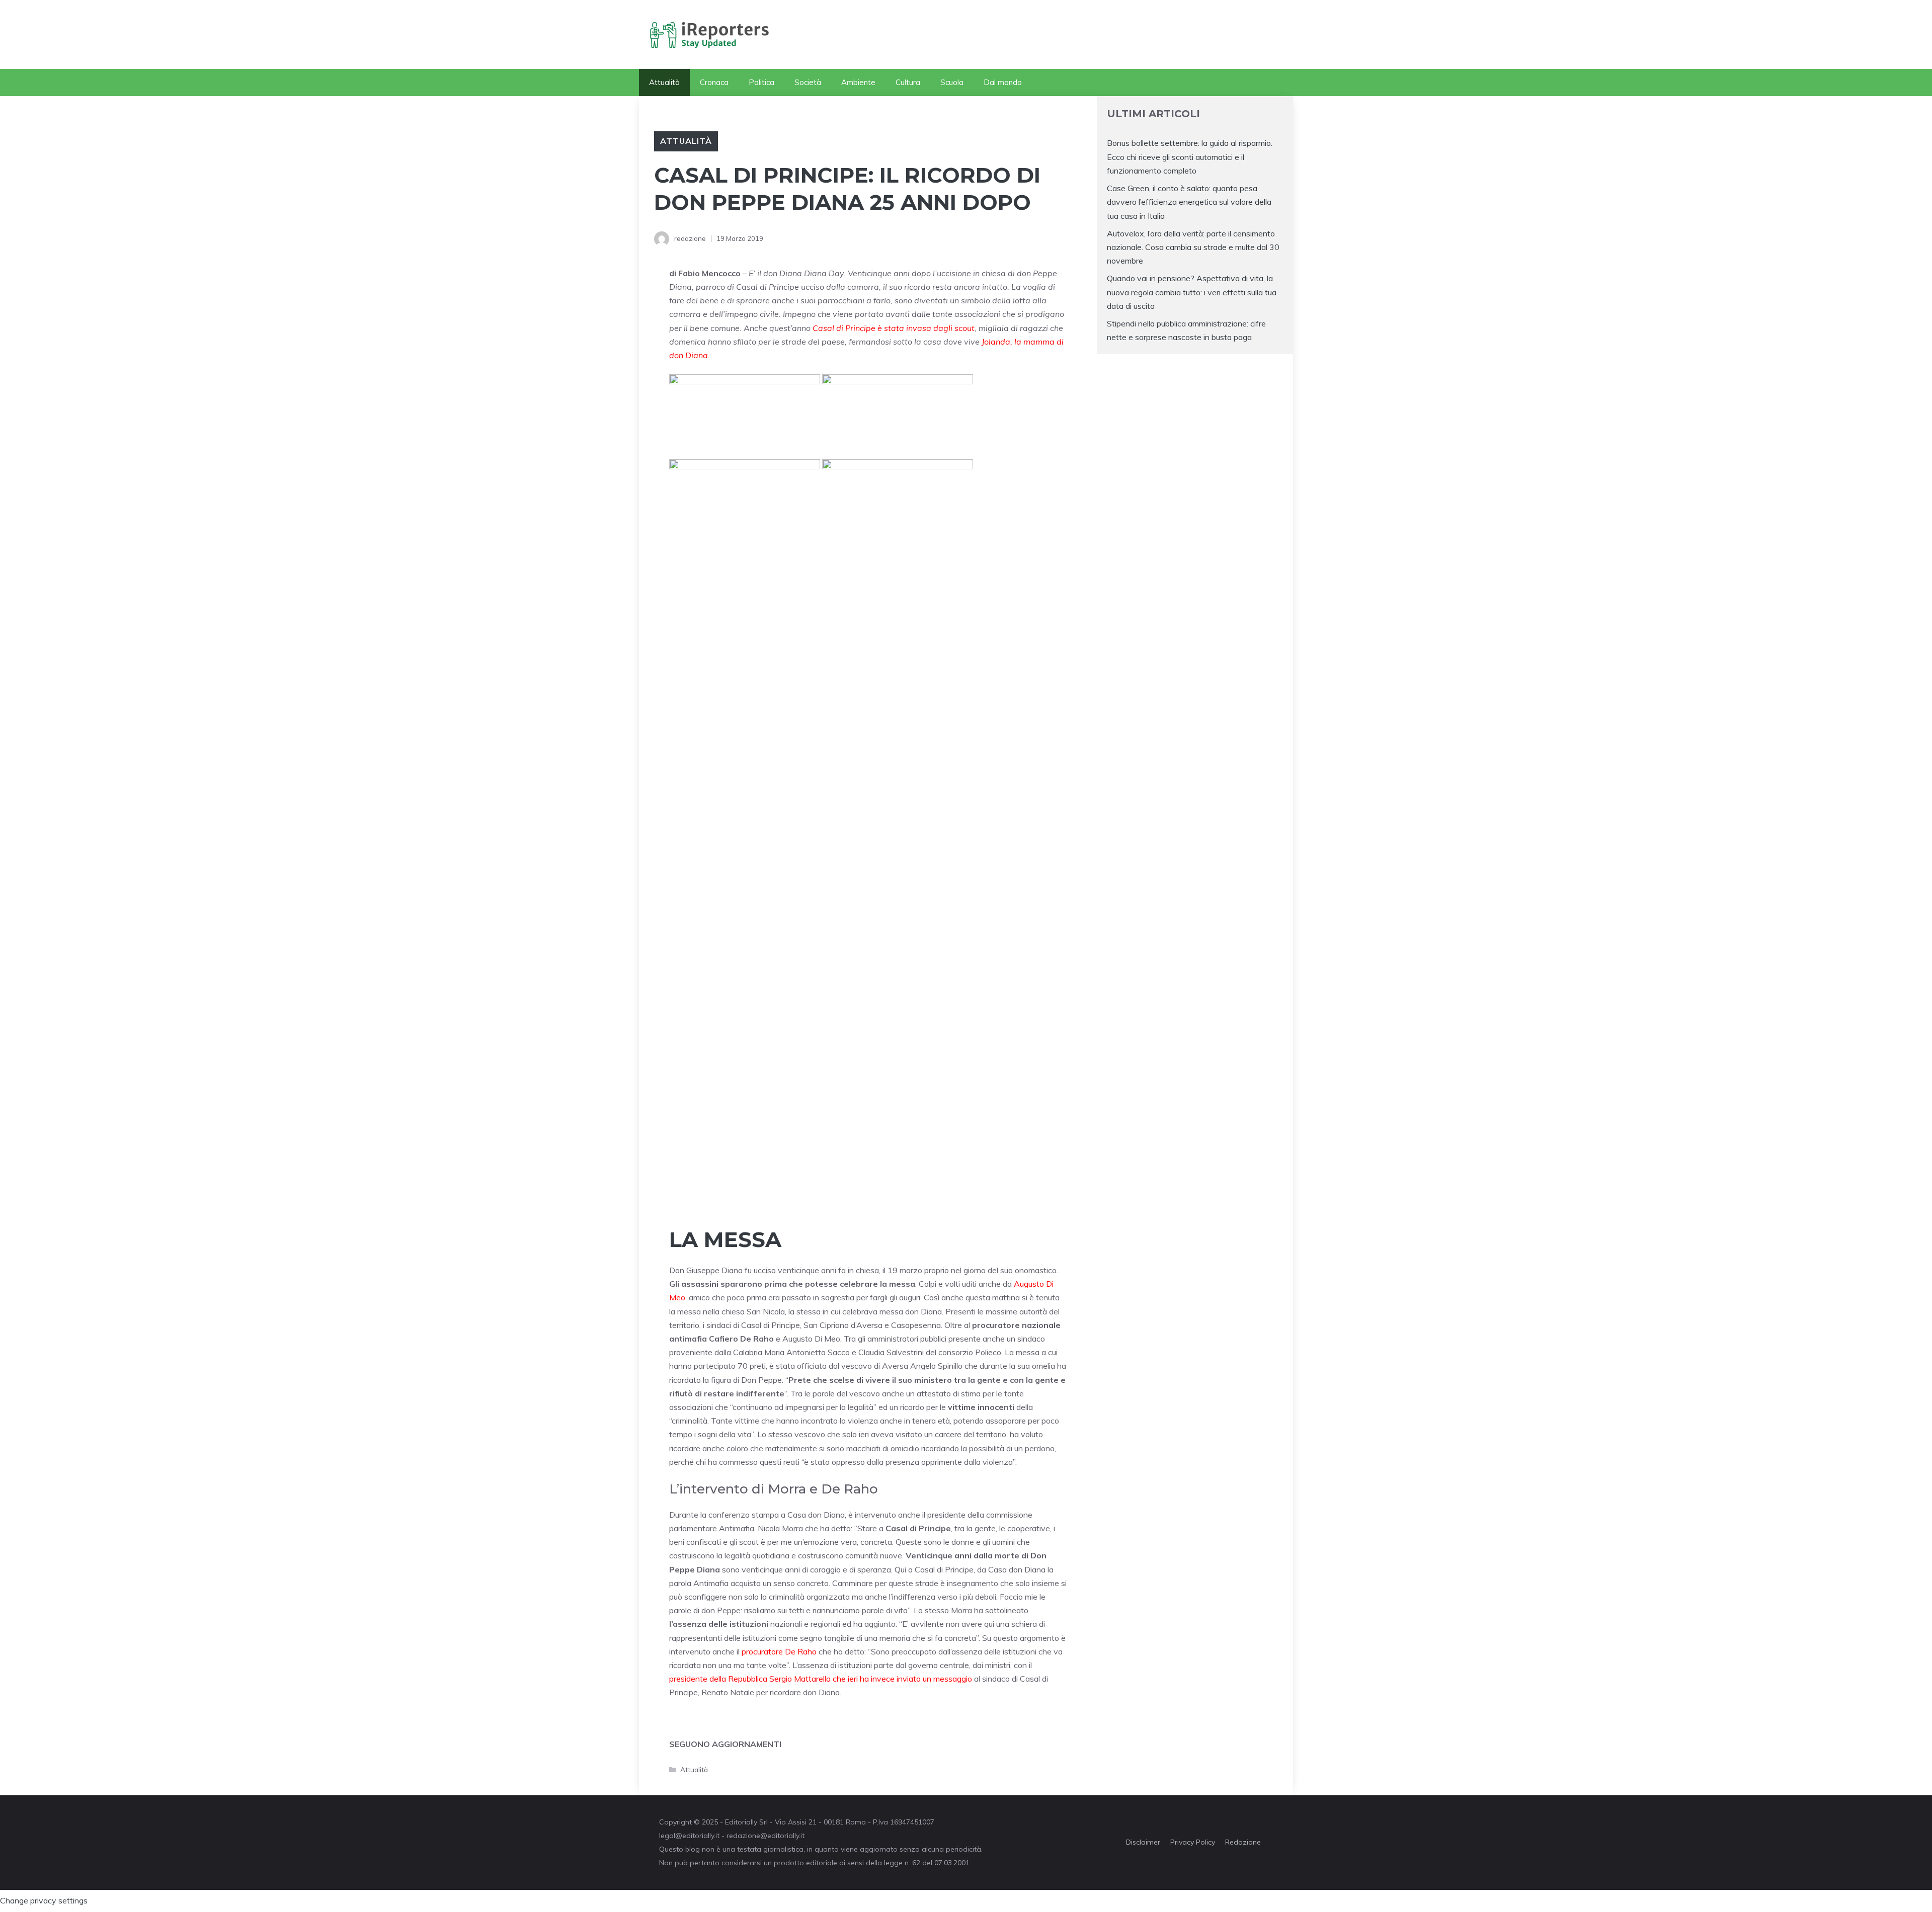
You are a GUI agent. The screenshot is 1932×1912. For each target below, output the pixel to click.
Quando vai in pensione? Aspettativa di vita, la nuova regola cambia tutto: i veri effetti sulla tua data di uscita (1192, 292)
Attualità (664, 82)
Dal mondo (1003, 82)
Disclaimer (1143, 1842)
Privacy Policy (1193, 1842)
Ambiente (858, 82)
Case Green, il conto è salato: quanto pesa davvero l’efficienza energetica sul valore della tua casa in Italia (1189, 202)
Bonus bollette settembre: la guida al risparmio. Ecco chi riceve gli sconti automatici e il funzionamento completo (1190, 156)
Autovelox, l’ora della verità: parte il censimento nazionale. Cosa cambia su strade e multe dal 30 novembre (1193, 247)
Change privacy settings (44, 1900)
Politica (761, 82)
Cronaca (714, 82)
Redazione (1243, 1842)
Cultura (908, 82)
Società (808, 82)
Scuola (952, 82)
